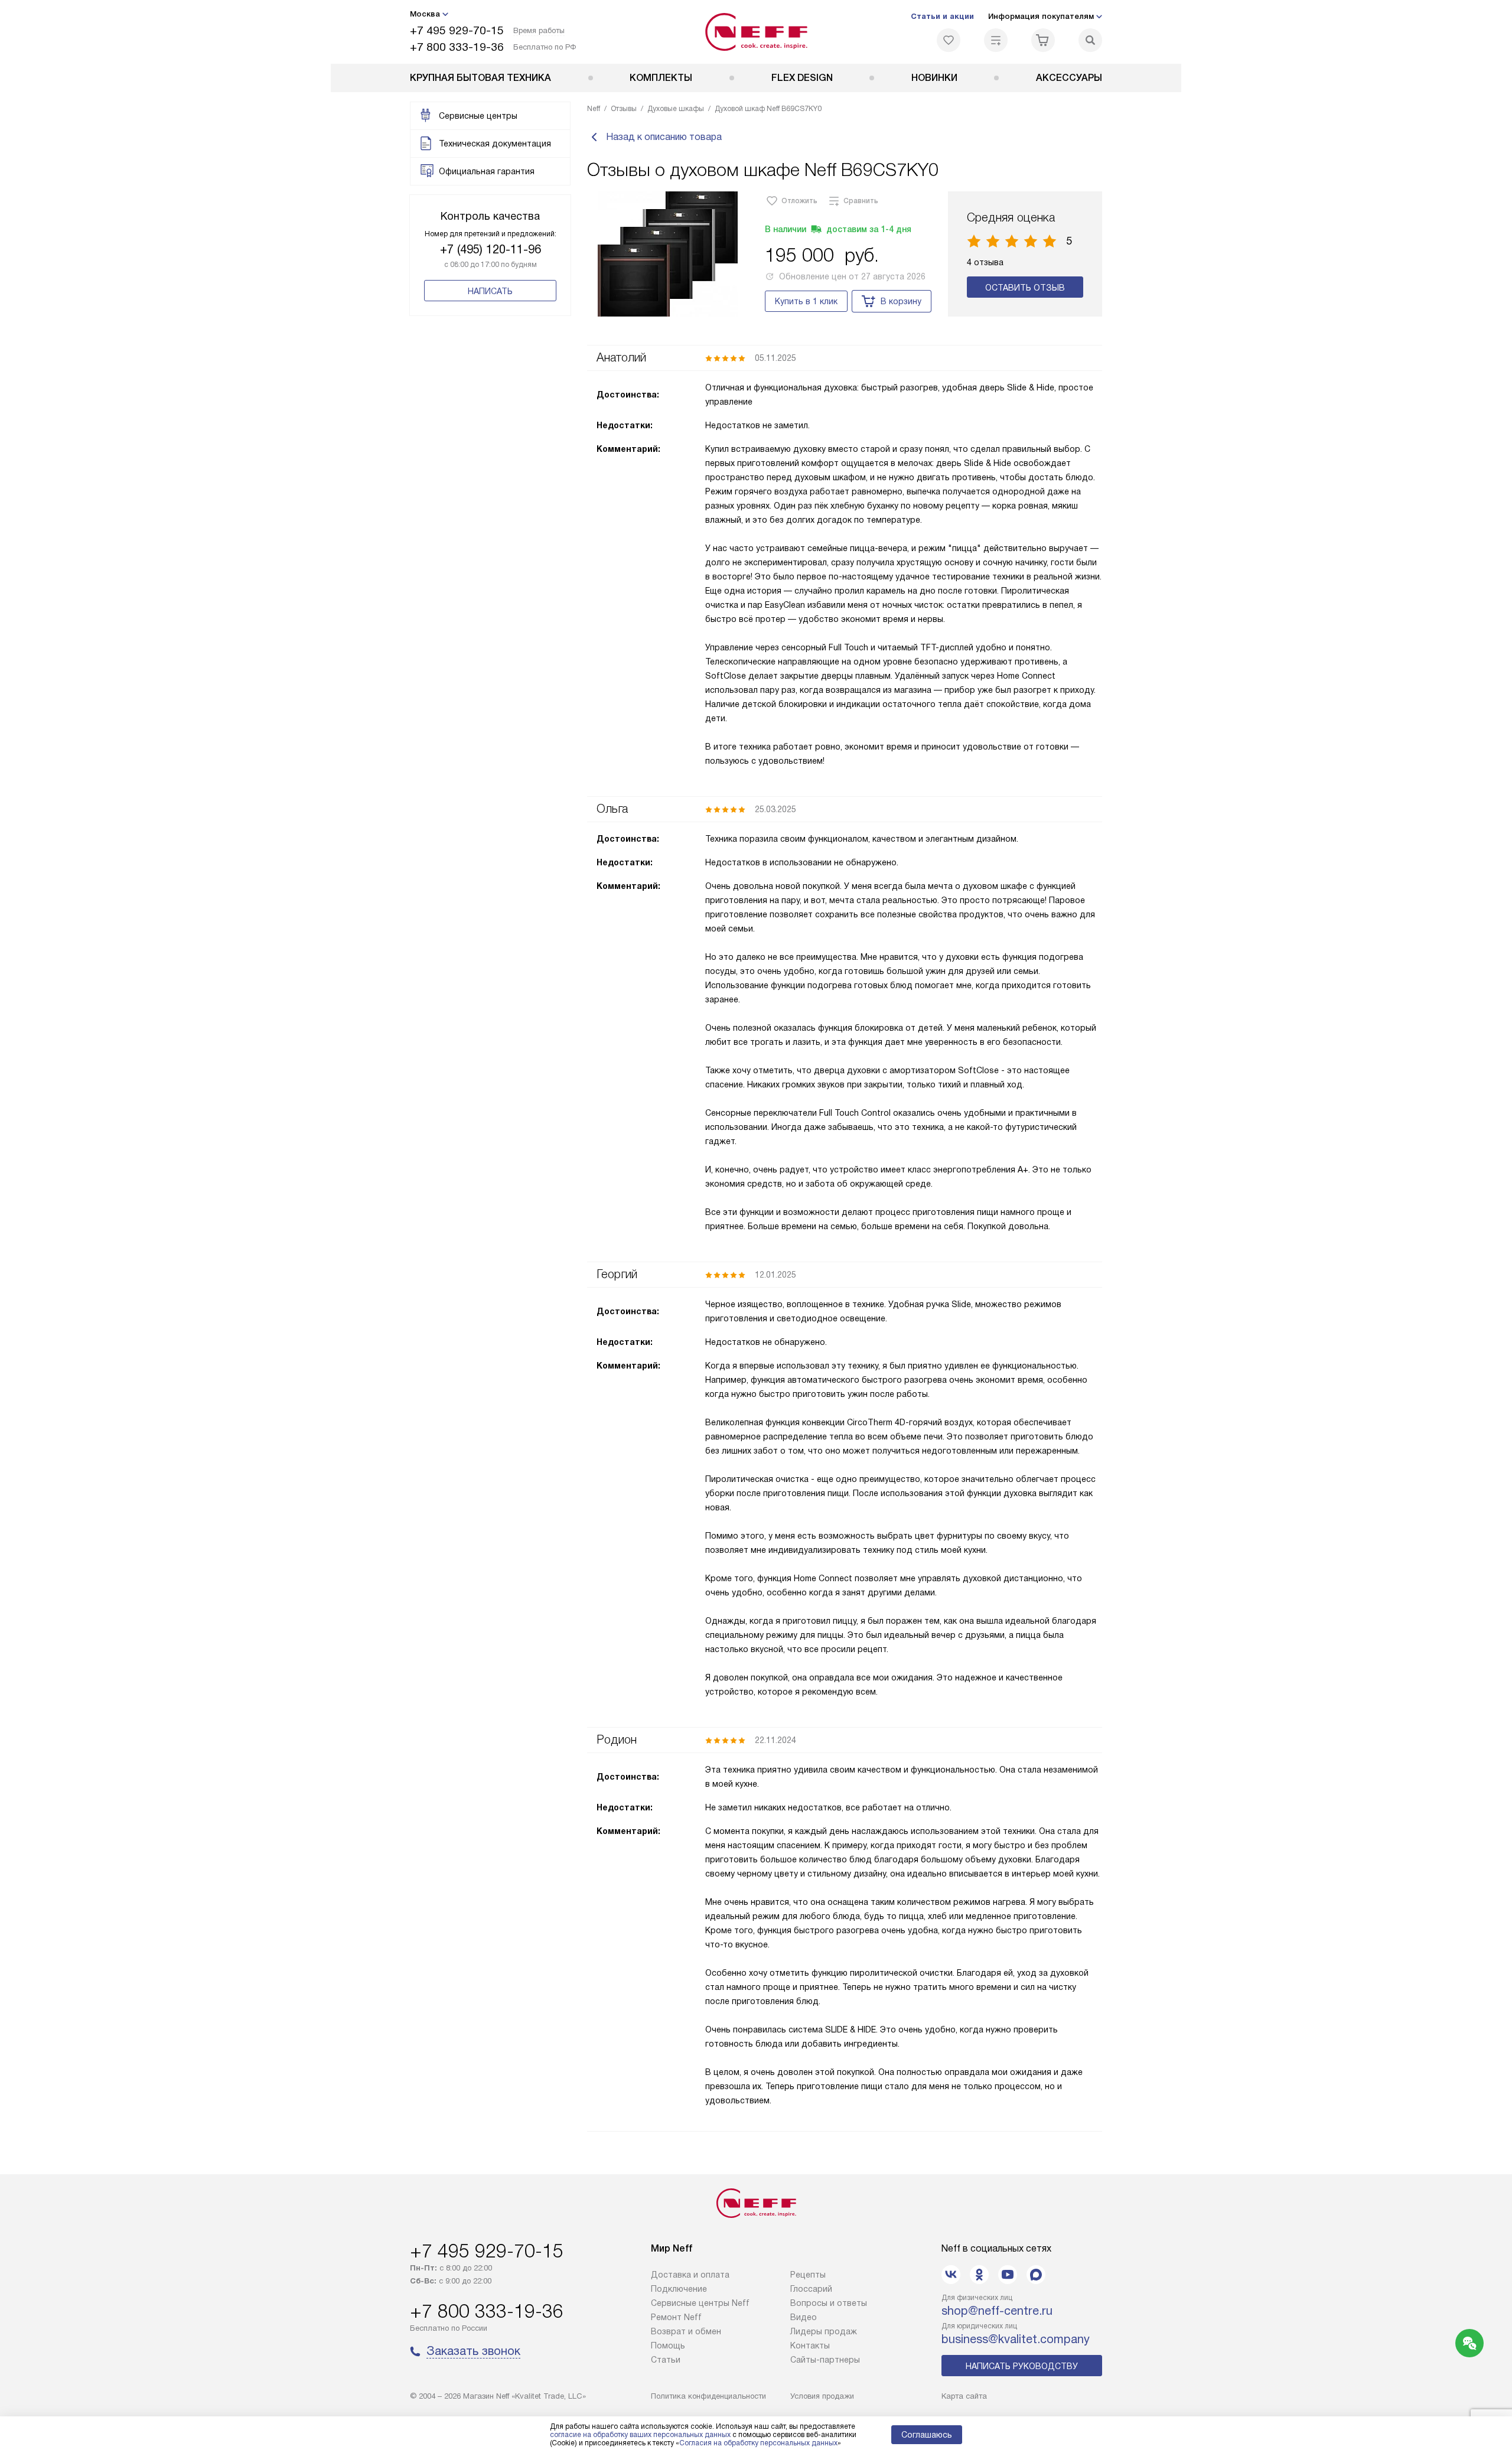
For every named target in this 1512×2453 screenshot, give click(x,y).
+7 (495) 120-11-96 (491, 249)
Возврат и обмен (686, 2331)
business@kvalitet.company (1016, 2339)
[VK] (951, 2275)
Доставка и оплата (690, 2275)
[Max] (1036, 2275)
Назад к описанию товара (664, 137)
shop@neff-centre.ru (997, 2311)
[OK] (979, 2275)
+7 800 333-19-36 (457, 47)
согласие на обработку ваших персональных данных (640, 2435)
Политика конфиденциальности (708, 2396)
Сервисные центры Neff (700, 2303)
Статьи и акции (942, 16)
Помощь (668, 2346)
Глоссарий (811, 2289)
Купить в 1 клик (806, 301)
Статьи (666, 2360)
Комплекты (661, 78)
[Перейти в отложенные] (949, 40)
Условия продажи (822, 2396)
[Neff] (756, 32)
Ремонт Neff (676, 2317)
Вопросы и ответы (829, 2303)
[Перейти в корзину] (1043, 40)
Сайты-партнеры (825, 2360)
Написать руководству (1022, 2366)
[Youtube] (1008, 2275)
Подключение (679, 2289)
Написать (490, 291)
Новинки (934, 78)
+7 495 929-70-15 (457, 30)
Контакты (810, 2346)
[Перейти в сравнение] (996, 40)
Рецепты (808, 2275)
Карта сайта (964, 2396)
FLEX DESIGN (802, 78)
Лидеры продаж (824, 2331)
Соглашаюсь (927, 2435)
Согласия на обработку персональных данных (758, 2443)
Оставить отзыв (1025, 288)
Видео (804, 2317)
